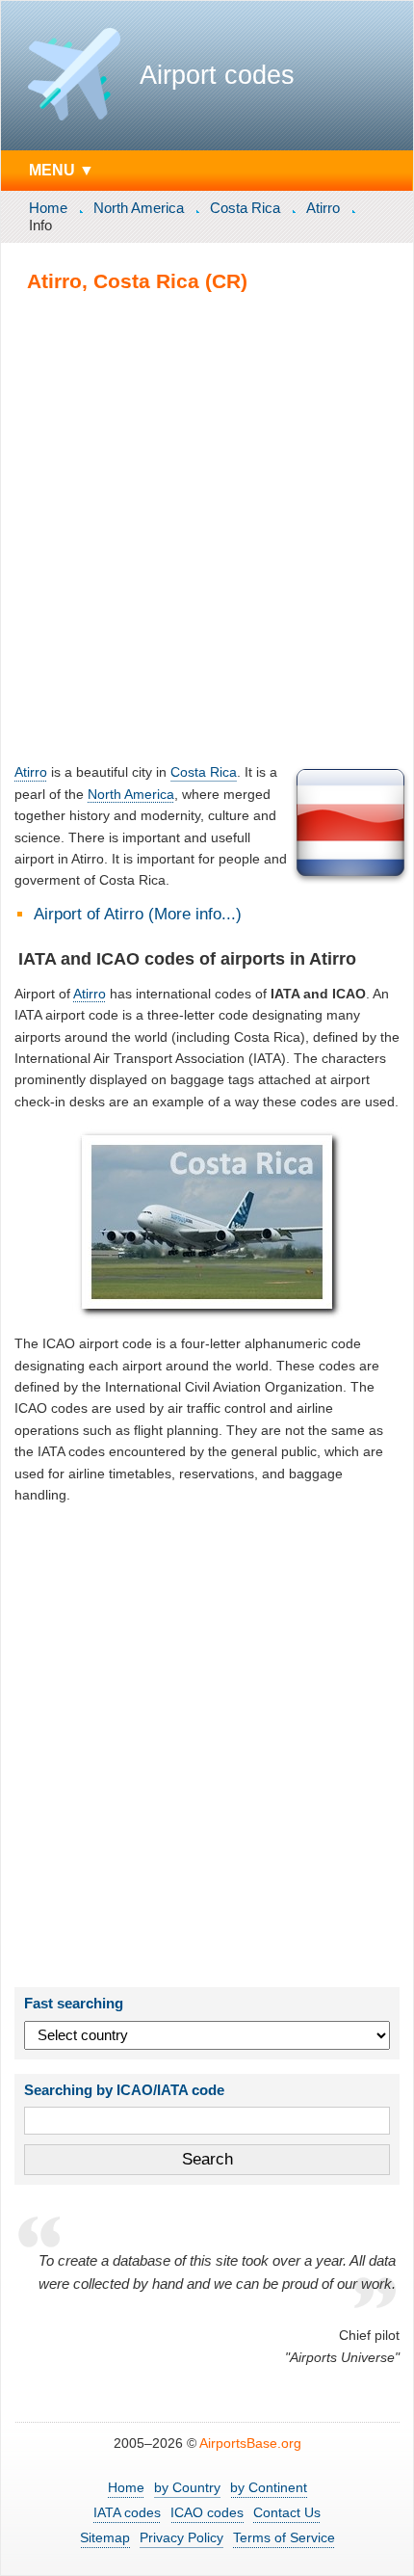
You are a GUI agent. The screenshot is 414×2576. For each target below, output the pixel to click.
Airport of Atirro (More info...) (138, 914)
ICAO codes (207, 2512)
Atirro (323, 208)
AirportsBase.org (250, 2443)
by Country (187, 2487)
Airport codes (217, 75)
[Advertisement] (207, 527)
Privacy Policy (181, 2537)
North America (139, 208)
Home (48, 208)
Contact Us (287, 2512)
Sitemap (105, 2537)
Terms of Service (284, 2537)
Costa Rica (245, 208)
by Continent (269, 2487)
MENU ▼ (62, 170)
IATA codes (127, 2512)
